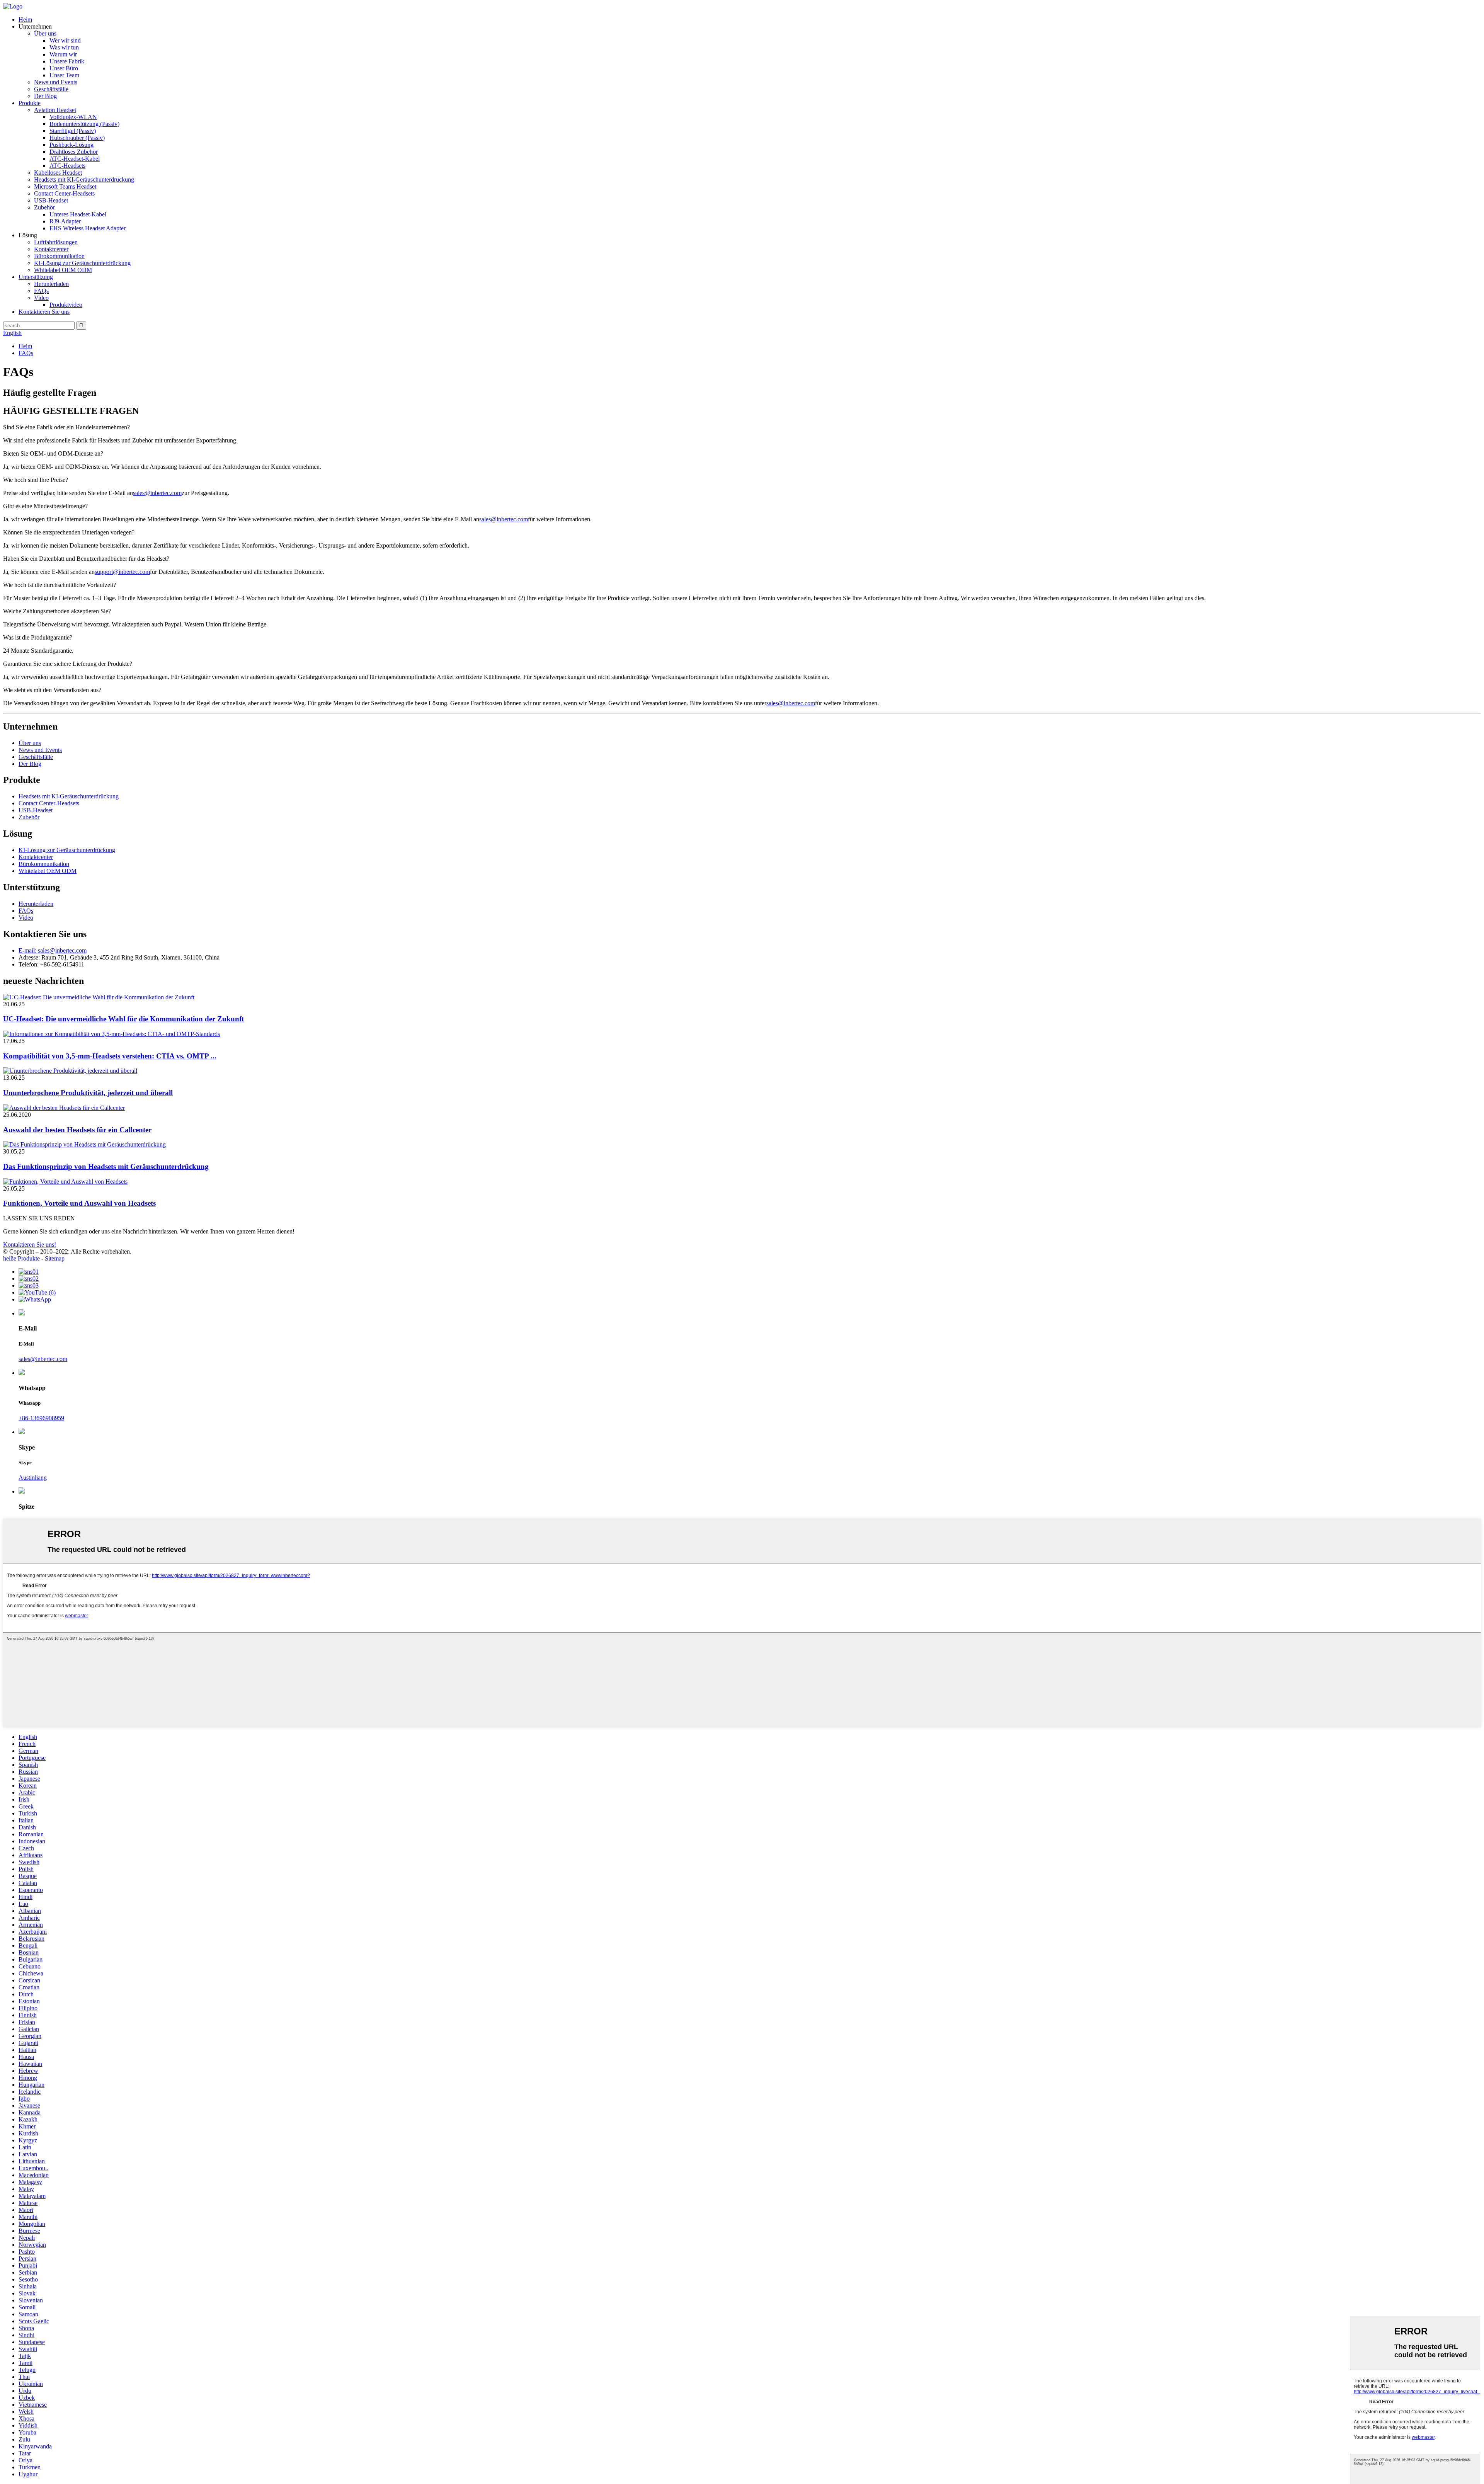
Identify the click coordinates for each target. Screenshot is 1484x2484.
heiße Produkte (21, 1258)
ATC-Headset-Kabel (75, 159)
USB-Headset (51, 200)
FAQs (41, 291)
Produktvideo (66, 305)
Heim (25, 20)
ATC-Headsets (67, 166)
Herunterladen (51, 284)
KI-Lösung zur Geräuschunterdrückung (82, 263)
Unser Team (64, 75)
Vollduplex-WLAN (73, 117)
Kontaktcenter (51, 249)
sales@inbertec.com (157, 493)
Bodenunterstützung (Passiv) (84, 124)
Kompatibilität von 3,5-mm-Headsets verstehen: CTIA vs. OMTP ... (110, 1056)
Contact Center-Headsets (64, 193)
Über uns (45, 33)
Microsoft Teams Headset (65, 186)
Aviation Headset (55, 110)
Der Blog (45, 96)
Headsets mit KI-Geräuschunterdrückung (84, 179)
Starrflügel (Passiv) (73, 131)
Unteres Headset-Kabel (78, 214)
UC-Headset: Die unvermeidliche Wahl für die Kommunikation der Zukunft (123, 1019)
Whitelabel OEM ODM (63, 270)
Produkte (30, 103)
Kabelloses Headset (58, 173)
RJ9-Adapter (65, 221)
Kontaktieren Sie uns (44, 312)
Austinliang (33, 1478)
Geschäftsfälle (51, 89)
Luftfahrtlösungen (56, 242)
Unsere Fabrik (67, 61)
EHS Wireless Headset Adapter (88, 228)
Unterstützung (36, 277)
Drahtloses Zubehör (74, 152)
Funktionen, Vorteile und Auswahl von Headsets (79, 1203)
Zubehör (44, 207)
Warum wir (63, 54)
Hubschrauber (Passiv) (77, 138)
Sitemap (55, 1258)
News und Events (56, 82)
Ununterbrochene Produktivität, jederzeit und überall (88, 1093)
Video (41, 298)
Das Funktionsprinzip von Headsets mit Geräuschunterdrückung (106, 1166)
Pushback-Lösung (71, 145)
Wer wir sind (65, 40)
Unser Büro (64, 68)
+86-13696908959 (41, 1418)
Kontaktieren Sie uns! (30, 1245)
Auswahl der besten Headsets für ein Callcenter (77, 1130)
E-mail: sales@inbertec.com (53, 950)
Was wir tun (64, 47)
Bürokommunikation (59, 256)
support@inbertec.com (122, 572)
